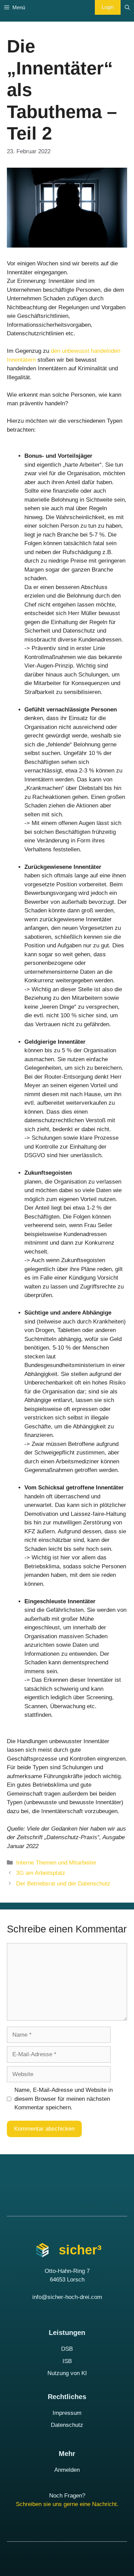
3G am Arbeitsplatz (41, 1873)
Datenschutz (67, 2425)
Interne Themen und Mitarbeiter (56, 1863)
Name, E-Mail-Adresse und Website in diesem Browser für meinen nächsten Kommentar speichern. (64, 2099)
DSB (67, 2349)
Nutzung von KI (67, 2373)
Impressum (67, 2413)
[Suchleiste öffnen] (127, 7)
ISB (67, 2361)
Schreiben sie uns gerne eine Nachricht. (67, 2504)
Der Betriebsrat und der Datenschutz (63, 1884)
